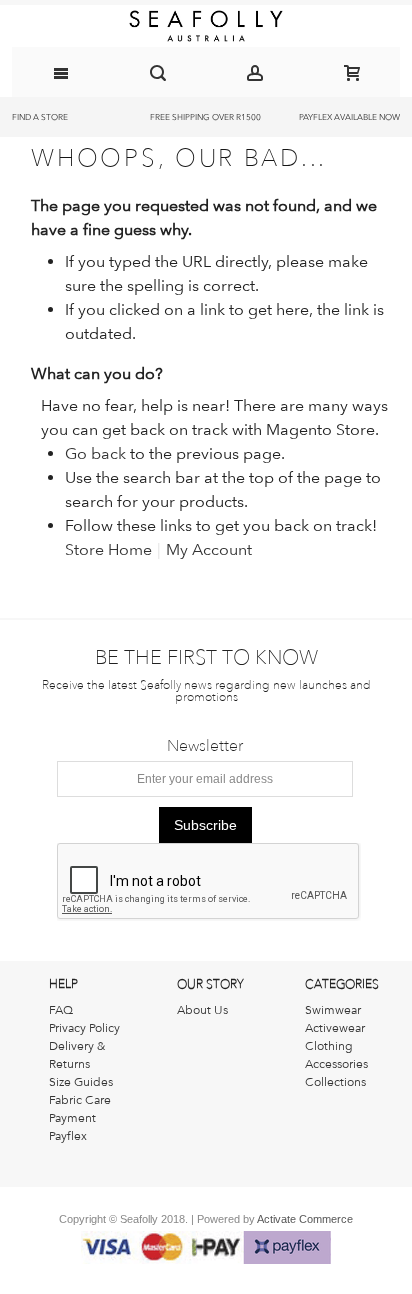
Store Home (108, 549)
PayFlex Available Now (349, 117)
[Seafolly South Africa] (206, 26)
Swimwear (333, 1010)
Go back (95, 453)
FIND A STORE (40, 117)
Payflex (68, 1136)
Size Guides (81, 1082)
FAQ (61, 1010)
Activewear (335, 1028)
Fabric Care (80, 1100)
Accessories (336, 1064)
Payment (72, 1118)
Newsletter (205, 746)
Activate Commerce (305, 1219)
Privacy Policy (84, 1028)
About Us (202, 1010)
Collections (335, 1082)
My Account (209, 549)
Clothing (329, 1046)
